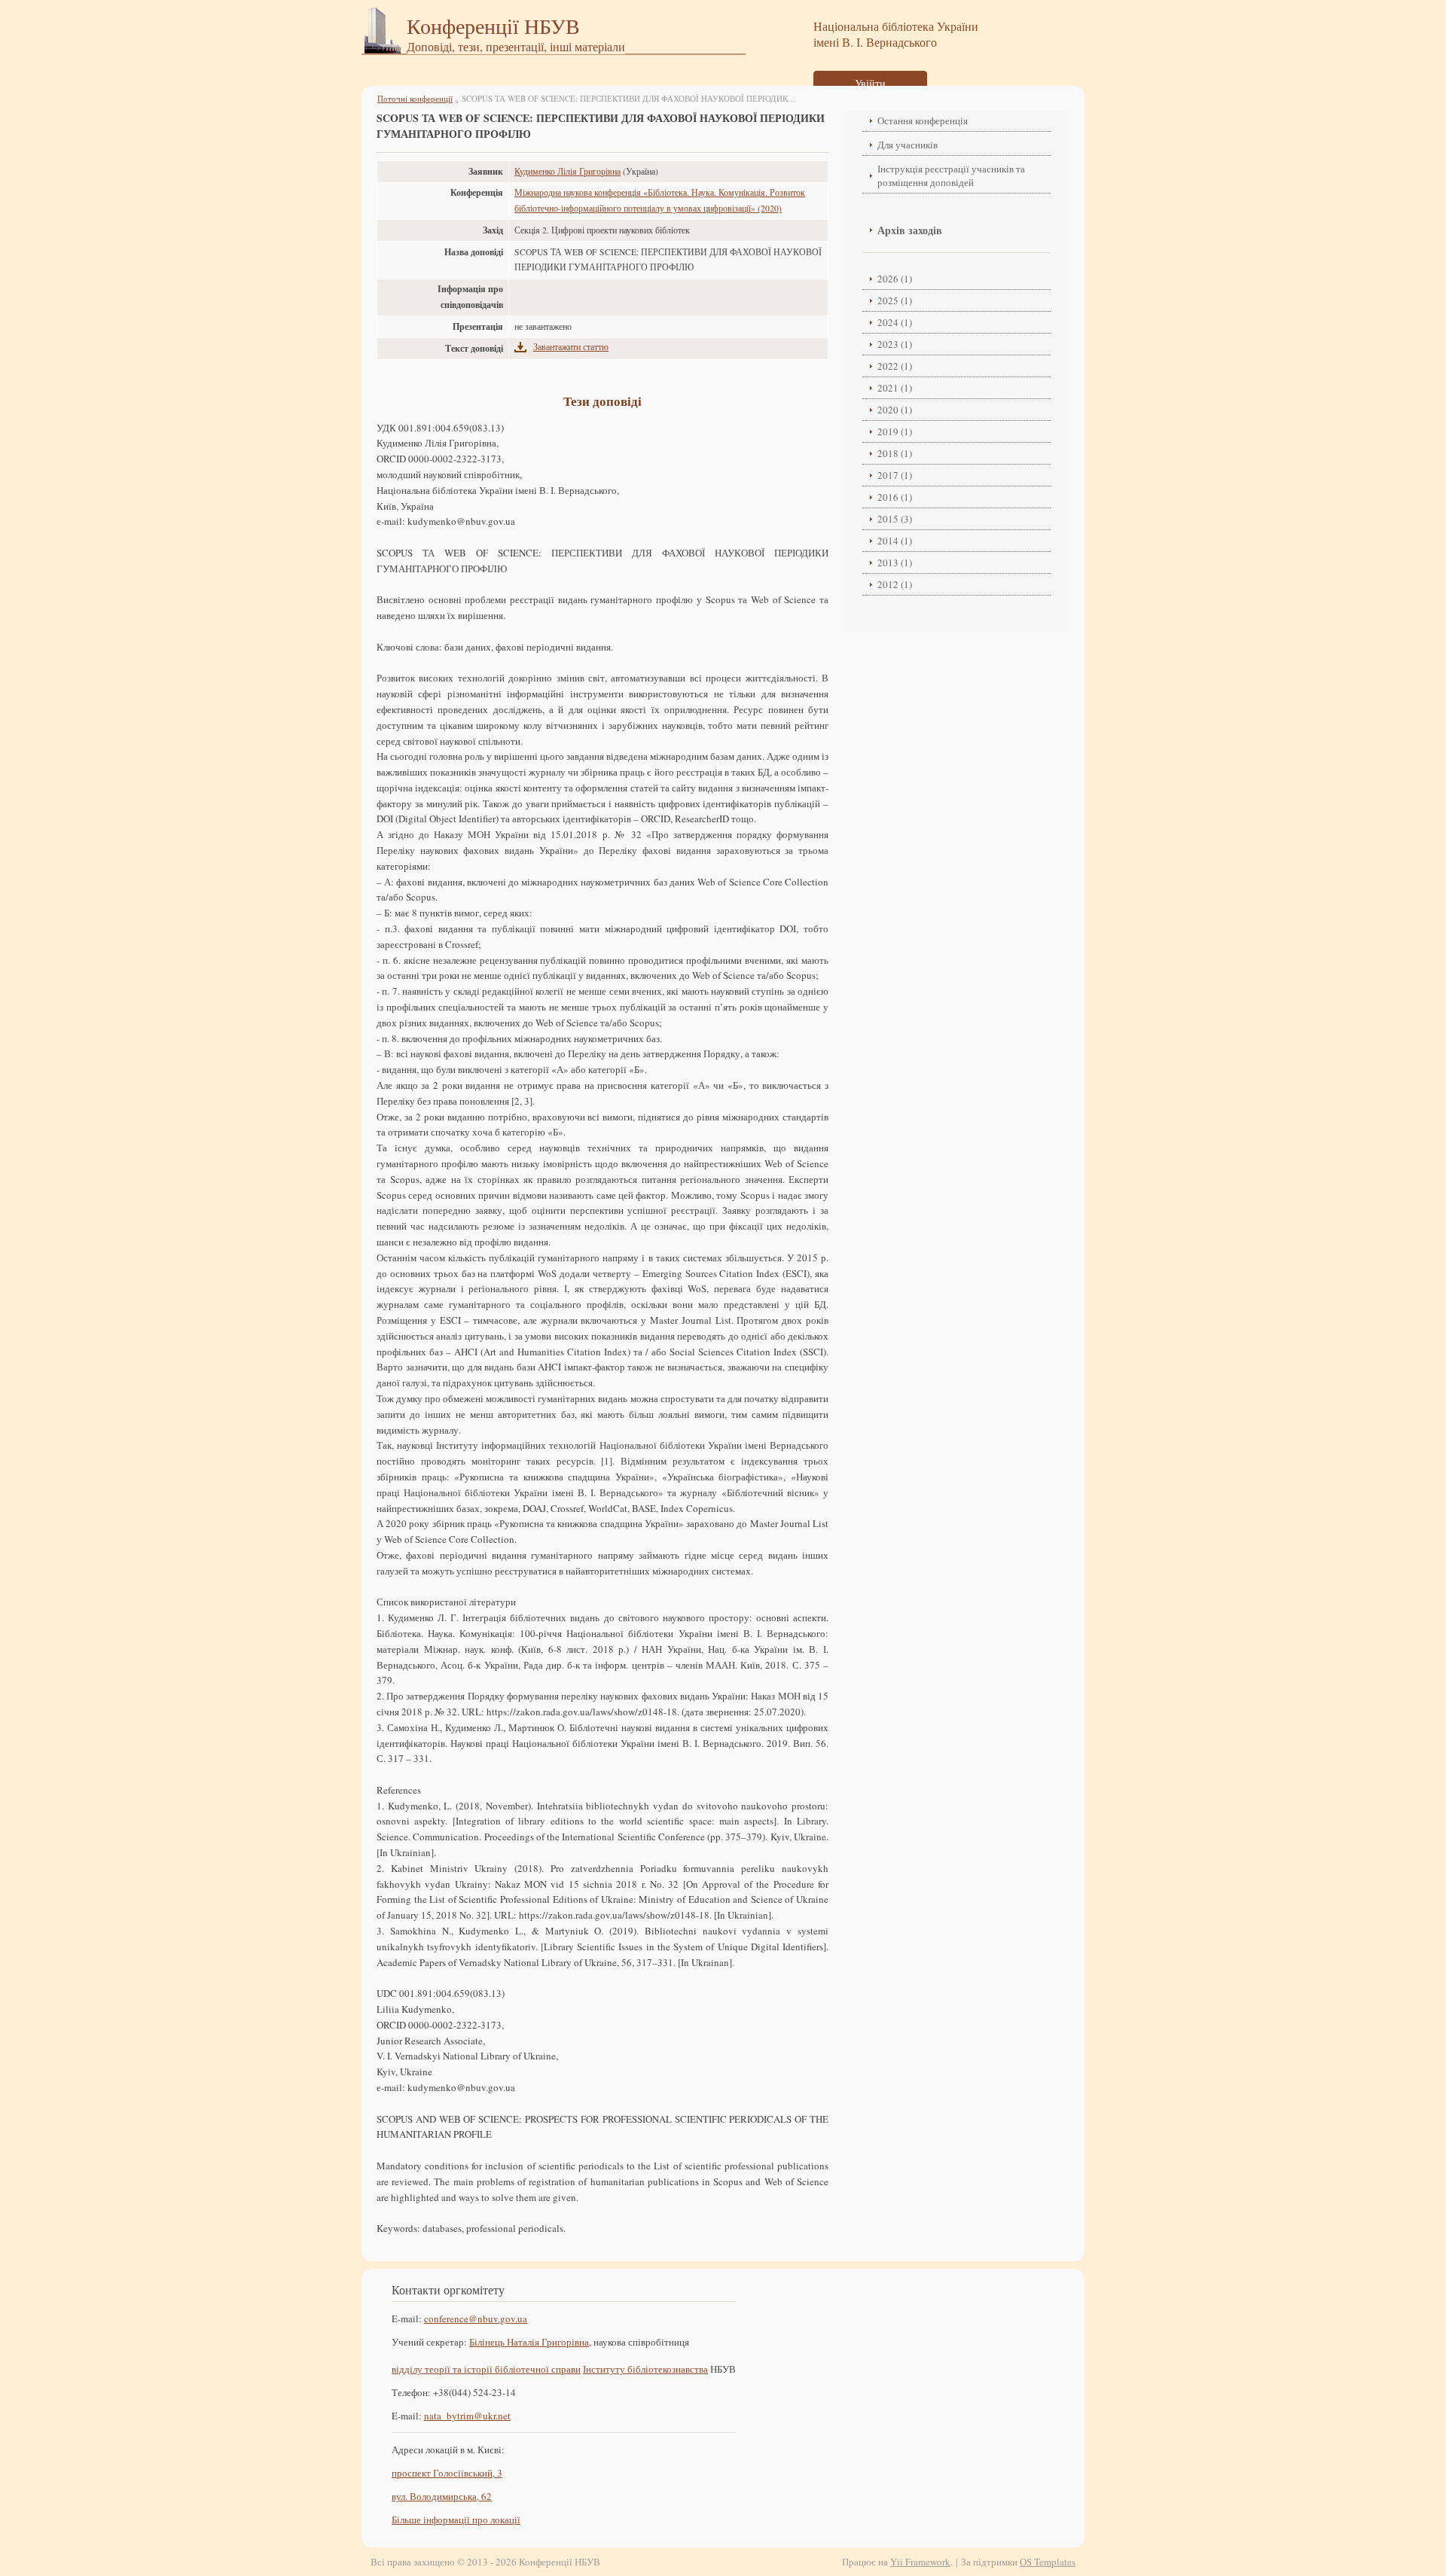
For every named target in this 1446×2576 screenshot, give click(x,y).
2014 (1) (895, 541)
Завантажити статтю (571, 347)
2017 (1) (895, 475)
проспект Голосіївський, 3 (447, 2473)
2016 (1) (895, 497)
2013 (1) (895, 562)
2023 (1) (895, 344)
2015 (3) (895, 519)
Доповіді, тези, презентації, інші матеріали (516, 46)
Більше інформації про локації (456, 2520)
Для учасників (908, 145)
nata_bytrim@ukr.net (467, 2416)
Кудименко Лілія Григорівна (567, 171)
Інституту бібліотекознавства (645, 2369)
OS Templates (1048, 2562)
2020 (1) (895, 410)
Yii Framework (920, 2562)
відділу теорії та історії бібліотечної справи (486, 2369)
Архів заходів (910, 230)
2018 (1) (895, 453)
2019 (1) (895, 431)
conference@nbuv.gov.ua (476, 2318)
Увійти (870, 83)
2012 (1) (895, 584)
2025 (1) (895, 300)
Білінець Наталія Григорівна (529, 2342)
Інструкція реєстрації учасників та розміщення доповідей (951, 175)
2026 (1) (895, 279)
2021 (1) (895, 388)
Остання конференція (923, 120)
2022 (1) (895, 366)
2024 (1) (895, 322)
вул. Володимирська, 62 (442, 2496)
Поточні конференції (415, 98)
